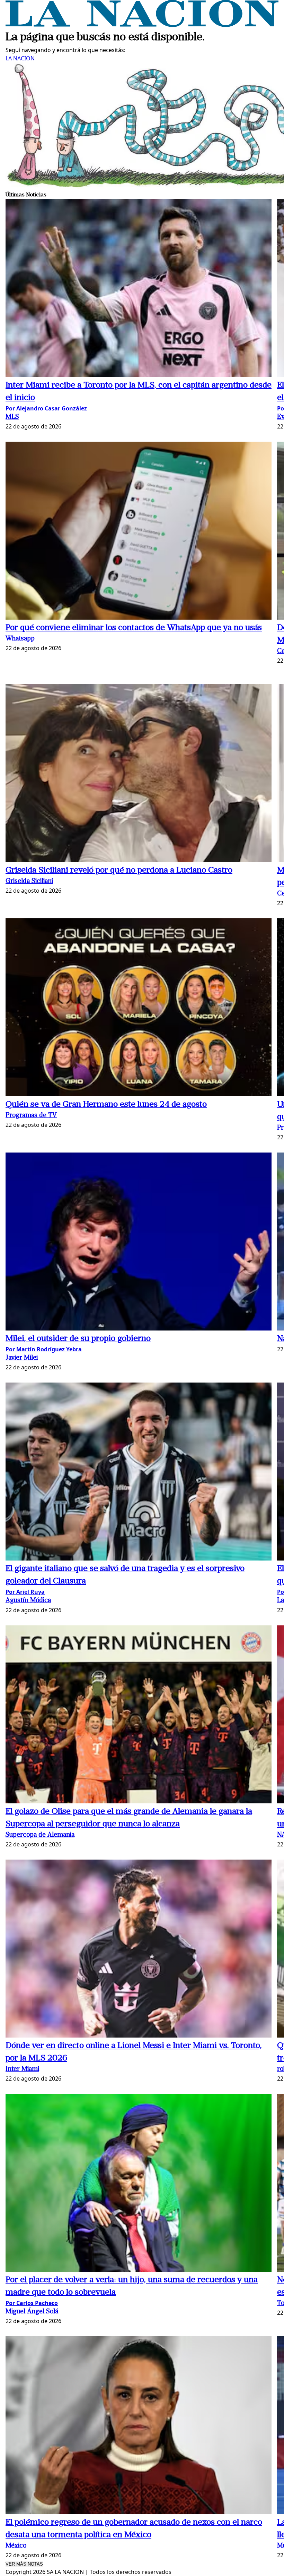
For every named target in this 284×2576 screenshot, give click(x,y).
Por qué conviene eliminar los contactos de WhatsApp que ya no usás (134, 628)
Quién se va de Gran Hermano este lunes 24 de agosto (106, 1105)
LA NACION (20, 58)
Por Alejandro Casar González (46, 408)
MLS (12, 417)
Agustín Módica (28, 1601)
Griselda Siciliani (29, 881)
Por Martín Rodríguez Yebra (44, 1349)
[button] (139, 289)
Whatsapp (20, 639)
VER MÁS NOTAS (24, 2564)
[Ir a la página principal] (142, 25)
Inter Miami (22, 2069)
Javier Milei (22, 1358)
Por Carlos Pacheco (32, 2303)
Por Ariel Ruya (25, 1592)
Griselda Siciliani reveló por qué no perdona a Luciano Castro (119, 870)
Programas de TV (31, 1116)
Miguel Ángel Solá (32, 2312)
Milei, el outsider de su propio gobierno (78, 1339)
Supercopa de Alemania (40, 1835)
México (16, 2546)
